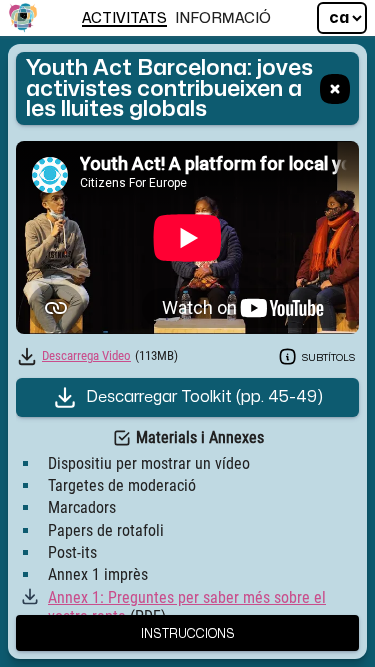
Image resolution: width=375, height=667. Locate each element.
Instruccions (188, 632)
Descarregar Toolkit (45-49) (204, 397)
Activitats (124, 19)
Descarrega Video (86, 356)
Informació (223, 19)
